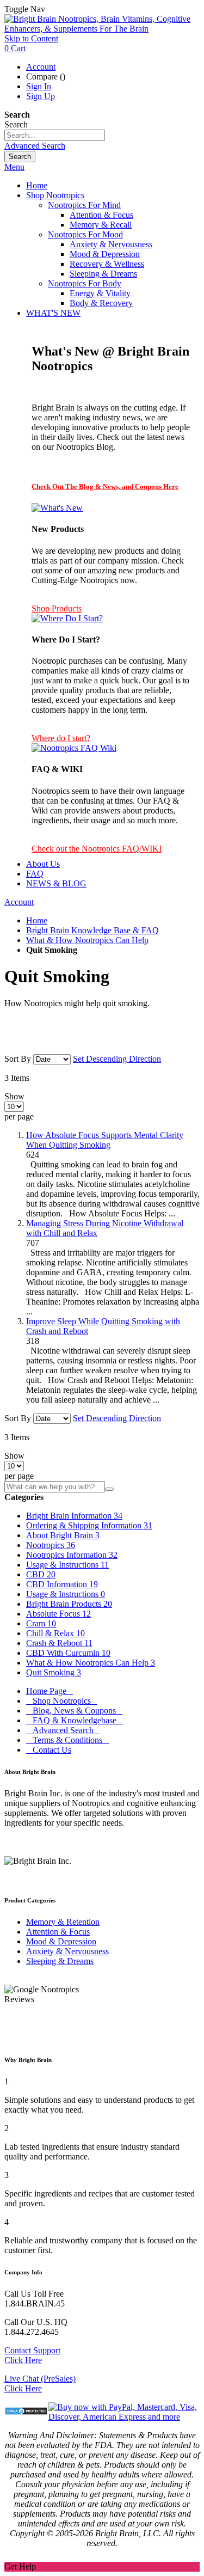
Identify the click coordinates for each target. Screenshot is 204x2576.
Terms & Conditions (67, 1740)
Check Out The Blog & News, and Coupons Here (105, 487)
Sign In (39, 86)
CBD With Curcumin (68, 1653)
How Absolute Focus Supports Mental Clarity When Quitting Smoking (105, 1140)
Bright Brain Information (74, 1516)
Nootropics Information (72, 1555)
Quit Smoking (54, 1672)
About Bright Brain (63, 1535)
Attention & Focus (58, 1932)
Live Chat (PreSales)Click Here (40, 2384)
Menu (14, 167)
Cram (41, 1623)
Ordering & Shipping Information (89, 1525)
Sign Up (41, 96)
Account (41, 67)
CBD (41, 1574)
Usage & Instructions (67, 1565)
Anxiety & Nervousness (67, 1951)
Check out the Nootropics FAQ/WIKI (97, 849)
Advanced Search (35, 146)
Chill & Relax (55, 1633)
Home (37, 920)
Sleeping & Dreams (60, 1961)
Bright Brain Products (69, 1604)
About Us (43, 864)
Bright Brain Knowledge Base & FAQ (92, 930)
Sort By (18, 1059)
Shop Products (57, 608)
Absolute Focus (58, 1614)
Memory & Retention (63, 1922)
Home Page (50, 1691)
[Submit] (109, 1489)
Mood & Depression (61, 1941)
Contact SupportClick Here (32, 2355)
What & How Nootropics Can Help (87, 940)
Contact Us (49, 1750)
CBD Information (62, 1584)
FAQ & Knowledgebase (75, 1720)
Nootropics (51, 1545)
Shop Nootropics (62, 1701)
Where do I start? (61, 738)
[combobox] (55, 135)
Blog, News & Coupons (74, 1711)
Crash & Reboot (59, 1643)
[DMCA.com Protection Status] (26, 2412)
